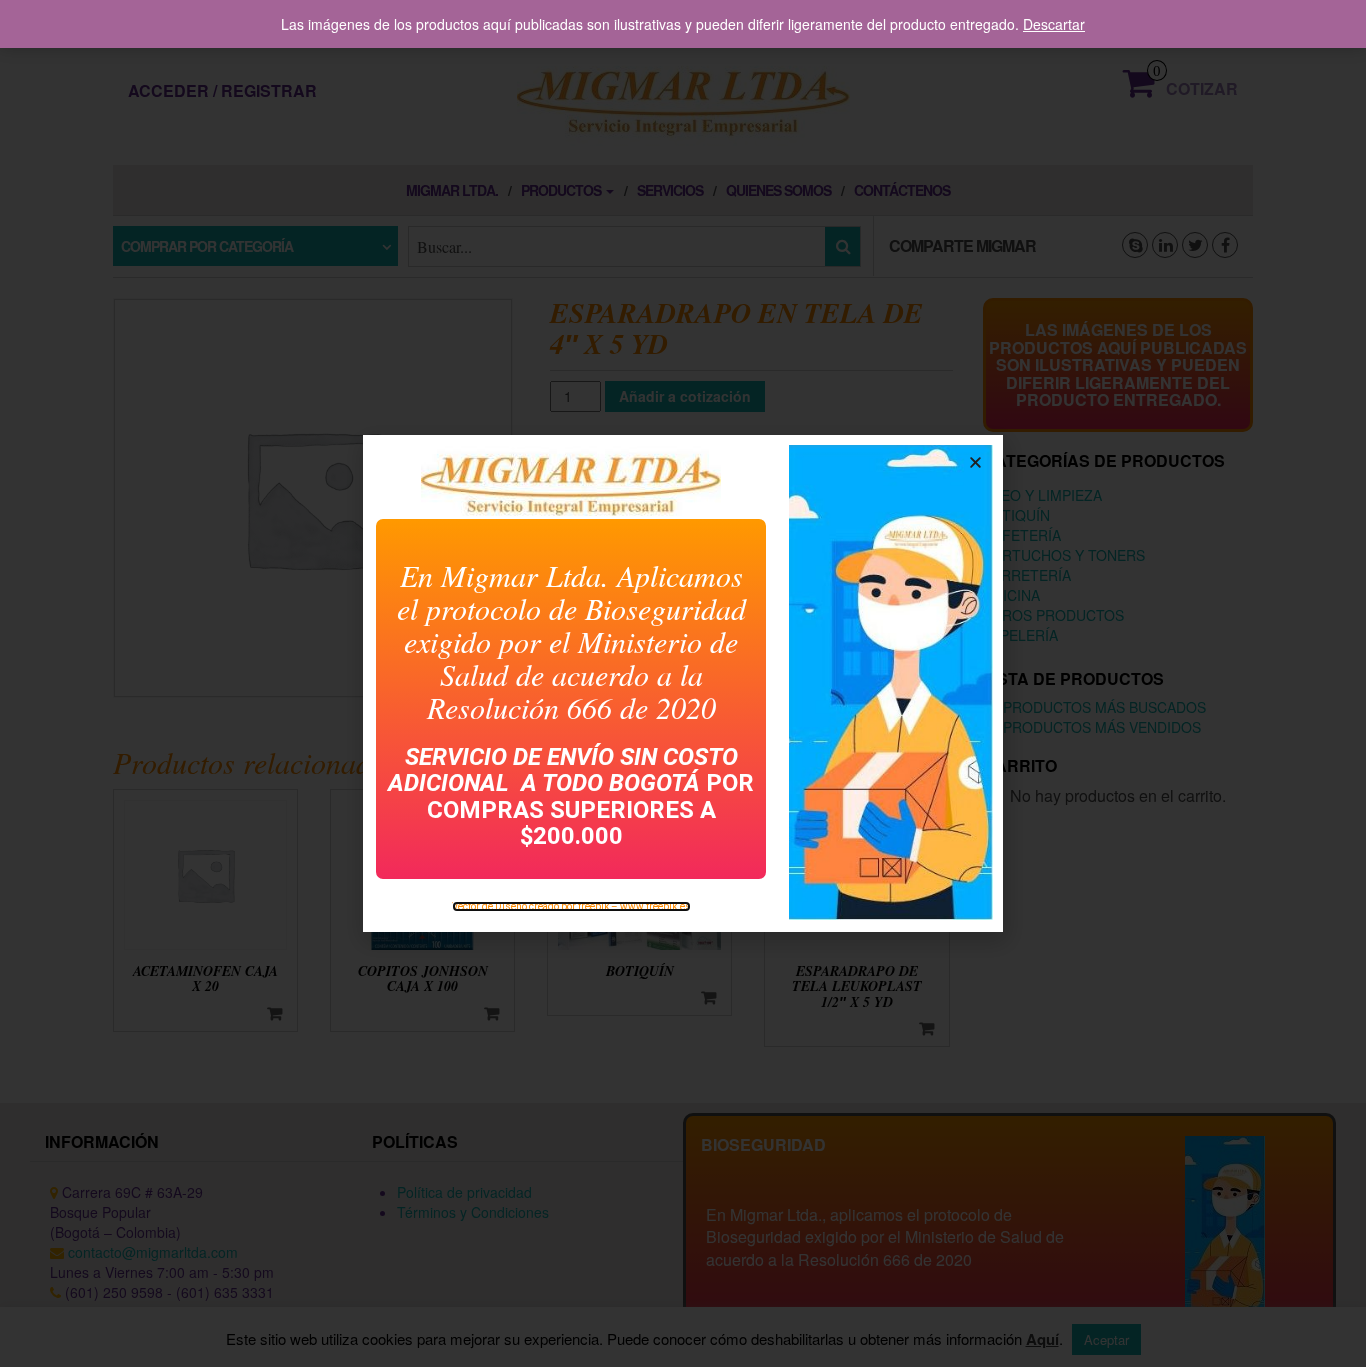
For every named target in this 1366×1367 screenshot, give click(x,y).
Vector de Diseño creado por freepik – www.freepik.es (571, 906)
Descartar (1054, 24)
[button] (975, 462)
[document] (683, 683)
